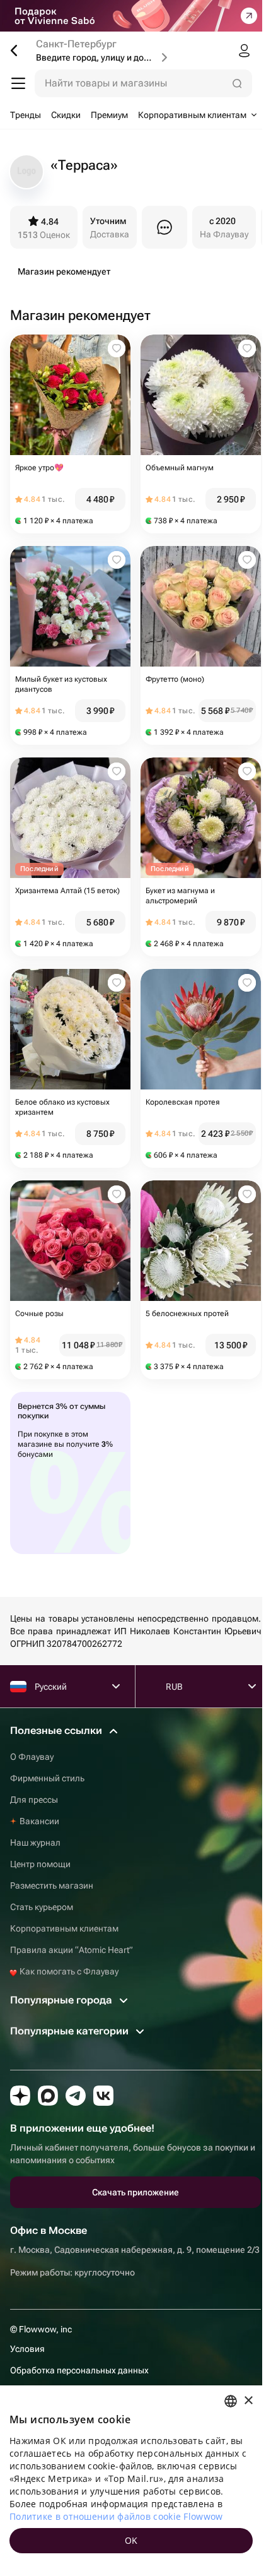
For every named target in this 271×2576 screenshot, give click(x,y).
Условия (27, 2349)
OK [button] (131, 2540)
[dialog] (131, 2481)
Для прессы (34, 1800)
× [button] (248, 2401)
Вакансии (39, 1821)
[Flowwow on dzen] (20, 2096)
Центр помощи (40, 1864)
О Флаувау (32, 1757)
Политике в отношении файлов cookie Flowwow (116, 2516)
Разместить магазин (52, 1885)
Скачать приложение (135, 2192)
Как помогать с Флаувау (68, 1971)
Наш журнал (35, 1843)
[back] (19, 50)
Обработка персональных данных (79, 2370)
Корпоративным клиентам (64, 1928)
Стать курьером (42, 1907)
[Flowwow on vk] (103, 2096)
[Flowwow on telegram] (76, 2096)
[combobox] (231, 2401)
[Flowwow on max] (48, 2096)
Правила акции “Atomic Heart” (72, 1950)
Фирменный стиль (47, 1778)
